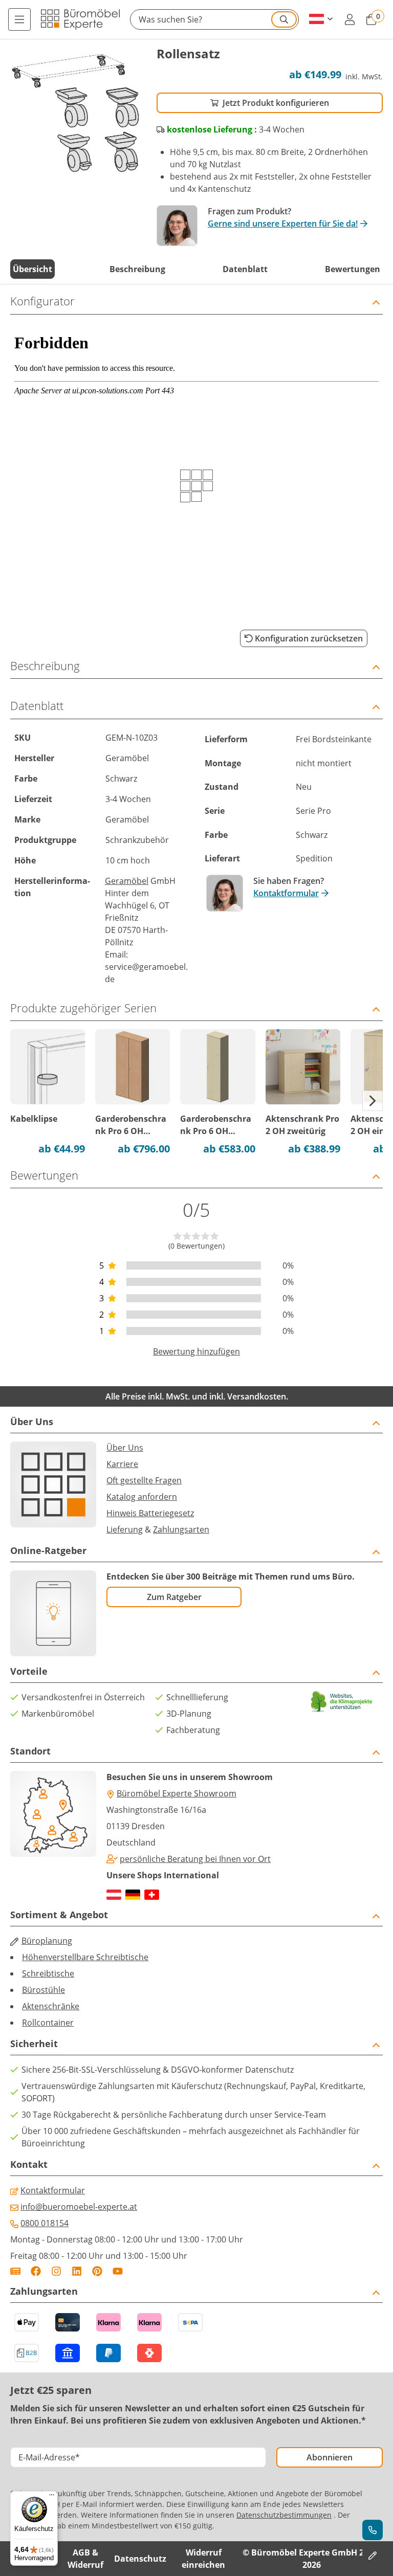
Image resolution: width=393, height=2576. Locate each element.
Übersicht (32, 269)
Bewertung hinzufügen (196, 1351)
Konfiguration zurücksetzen (309, 638)
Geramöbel (127, 881)
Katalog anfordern (142, 1497)
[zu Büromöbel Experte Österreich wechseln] (114, 1895)
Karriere (122, 1464)
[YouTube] (118, 2271)
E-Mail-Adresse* (49, 2457)
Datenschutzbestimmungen (284, 2515)
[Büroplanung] (373, 2556)
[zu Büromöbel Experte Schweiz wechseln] (152, 1895)
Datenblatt (245, 269)
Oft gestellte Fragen (144, 1480)
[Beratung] (373, 2530)
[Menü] (19, 19)
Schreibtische (48, 1973)
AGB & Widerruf (85, 2559)
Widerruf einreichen (203, 2559)
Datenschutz (140, 2559)
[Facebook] (36, 2271)
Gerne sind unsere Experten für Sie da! (283, 224)
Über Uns (125, 1448)
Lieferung (125, 1529)
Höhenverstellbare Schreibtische (85, 1957)
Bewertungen (353, 269)
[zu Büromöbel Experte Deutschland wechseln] (133, 1895)
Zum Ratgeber (174, 1597)
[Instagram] (56, 2271)
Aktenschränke (51, 2006)
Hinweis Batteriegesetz (150, 1513)
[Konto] (350, 19)
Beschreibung (137, 269)
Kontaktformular (286, 893)
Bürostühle (43, 1990)
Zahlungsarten (181, 1529)
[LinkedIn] (77, 2271)
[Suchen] (284, 19)
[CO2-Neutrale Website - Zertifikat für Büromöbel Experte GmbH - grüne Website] (342, 1702)
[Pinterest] (97, 2271)
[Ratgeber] (15, 2271)
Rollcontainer (48, 2023)
